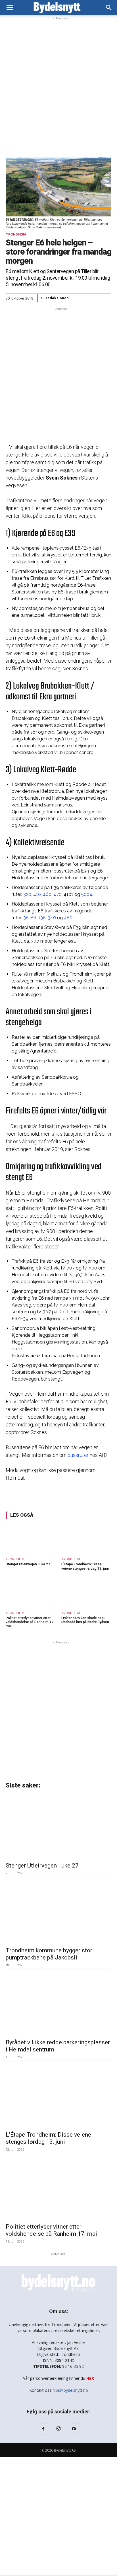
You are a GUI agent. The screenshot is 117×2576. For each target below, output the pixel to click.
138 (42, 918)
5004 (87, 894)
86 (34, 918)
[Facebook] (43, 2429)
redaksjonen (57, 298)
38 (26, 918)
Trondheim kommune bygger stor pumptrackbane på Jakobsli (49, 1954)
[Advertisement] (58, 80)
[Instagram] (58, 2429)
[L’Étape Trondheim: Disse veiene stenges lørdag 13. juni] (86, 1539)
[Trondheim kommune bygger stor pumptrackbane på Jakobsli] (58, 1911)
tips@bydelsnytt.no (71, 2390)
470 (58, 894)
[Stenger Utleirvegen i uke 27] (31, 1539)
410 (37, 894)
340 (52, 918)
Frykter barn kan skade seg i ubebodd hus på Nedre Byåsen (85, 1620)
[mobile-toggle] (10, 8)
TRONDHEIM (16, 235)
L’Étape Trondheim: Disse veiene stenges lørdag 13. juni (85, 1566)
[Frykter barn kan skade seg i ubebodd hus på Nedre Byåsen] (86, 1592)
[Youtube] (74, 2429)
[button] (109, 8)
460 (47, 894)
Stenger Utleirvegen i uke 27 (28, 1564)
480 (68, 918)
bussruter (78, 1455)
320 (27, 894)
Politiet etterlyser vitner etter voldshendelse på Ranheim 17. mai (30, 1622)
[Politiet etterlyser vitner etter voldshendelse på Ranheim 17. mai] (31, 1592)
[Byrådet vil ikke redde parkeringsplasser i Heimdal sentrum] (58, 2003)
